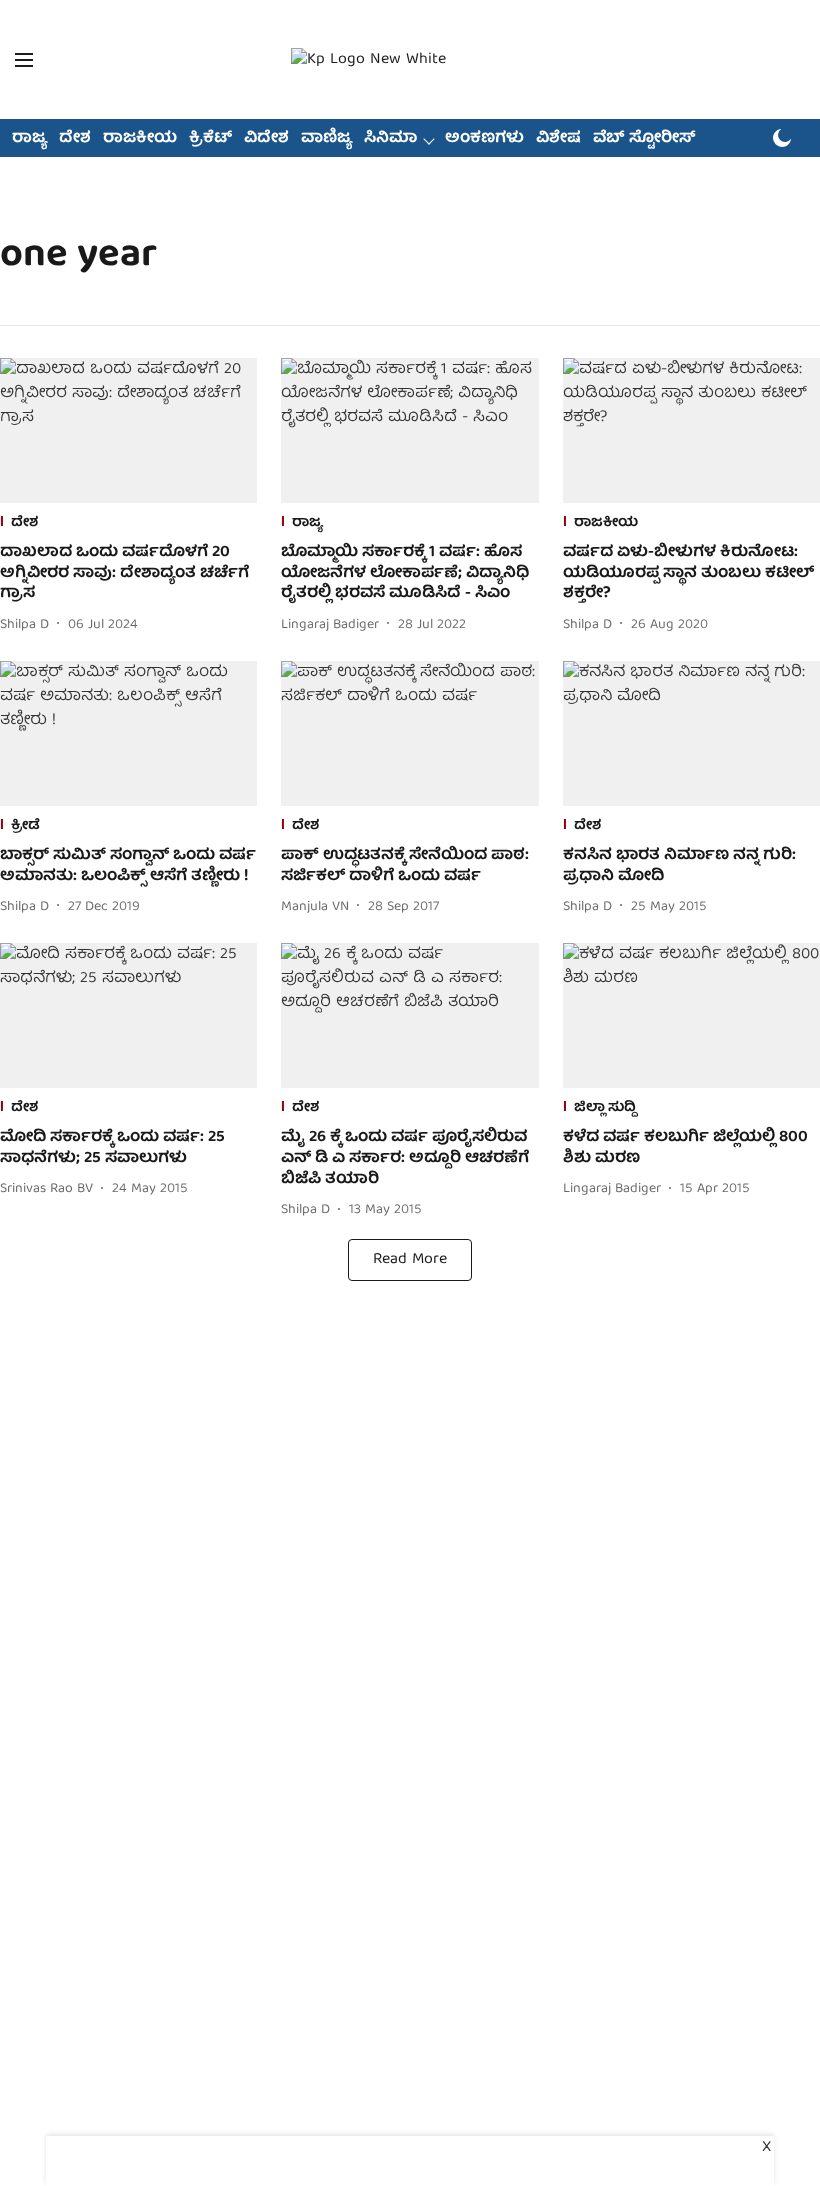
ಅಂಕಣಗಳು (484, 139)
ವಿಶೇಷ (558, 139)
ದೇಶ (75, 139)
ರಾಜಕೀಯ (140, 139)
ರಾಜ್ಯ (29, 139)
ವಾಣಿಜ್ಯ (326, 139)
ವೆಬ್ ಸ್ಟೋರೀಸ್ (644, 139)
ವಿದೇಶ (266, 139)
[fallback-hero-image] (128, 430)
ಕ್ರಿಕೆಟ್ (210, 139)
